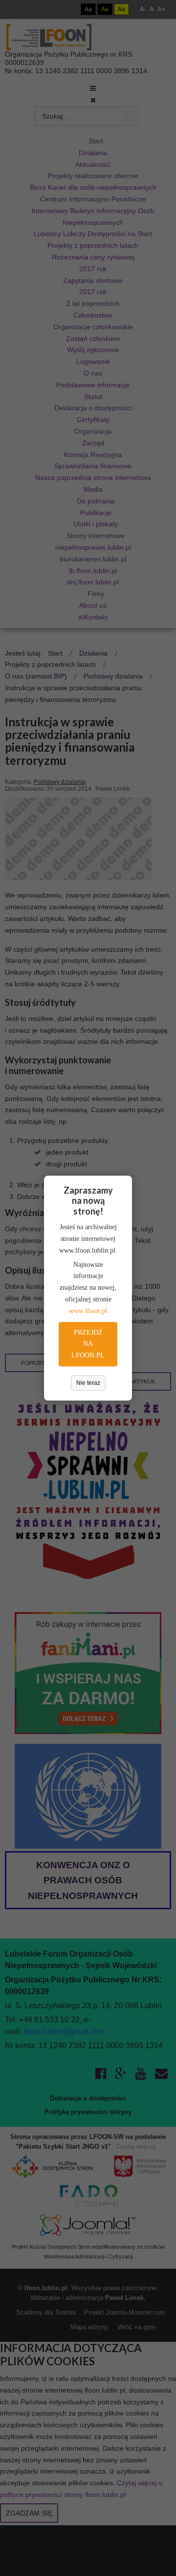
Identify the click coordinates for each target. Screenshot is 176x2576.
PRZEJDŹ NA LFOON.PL (88, 1344)
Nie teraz (88, 1383)
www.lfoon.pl (88, 1311)
